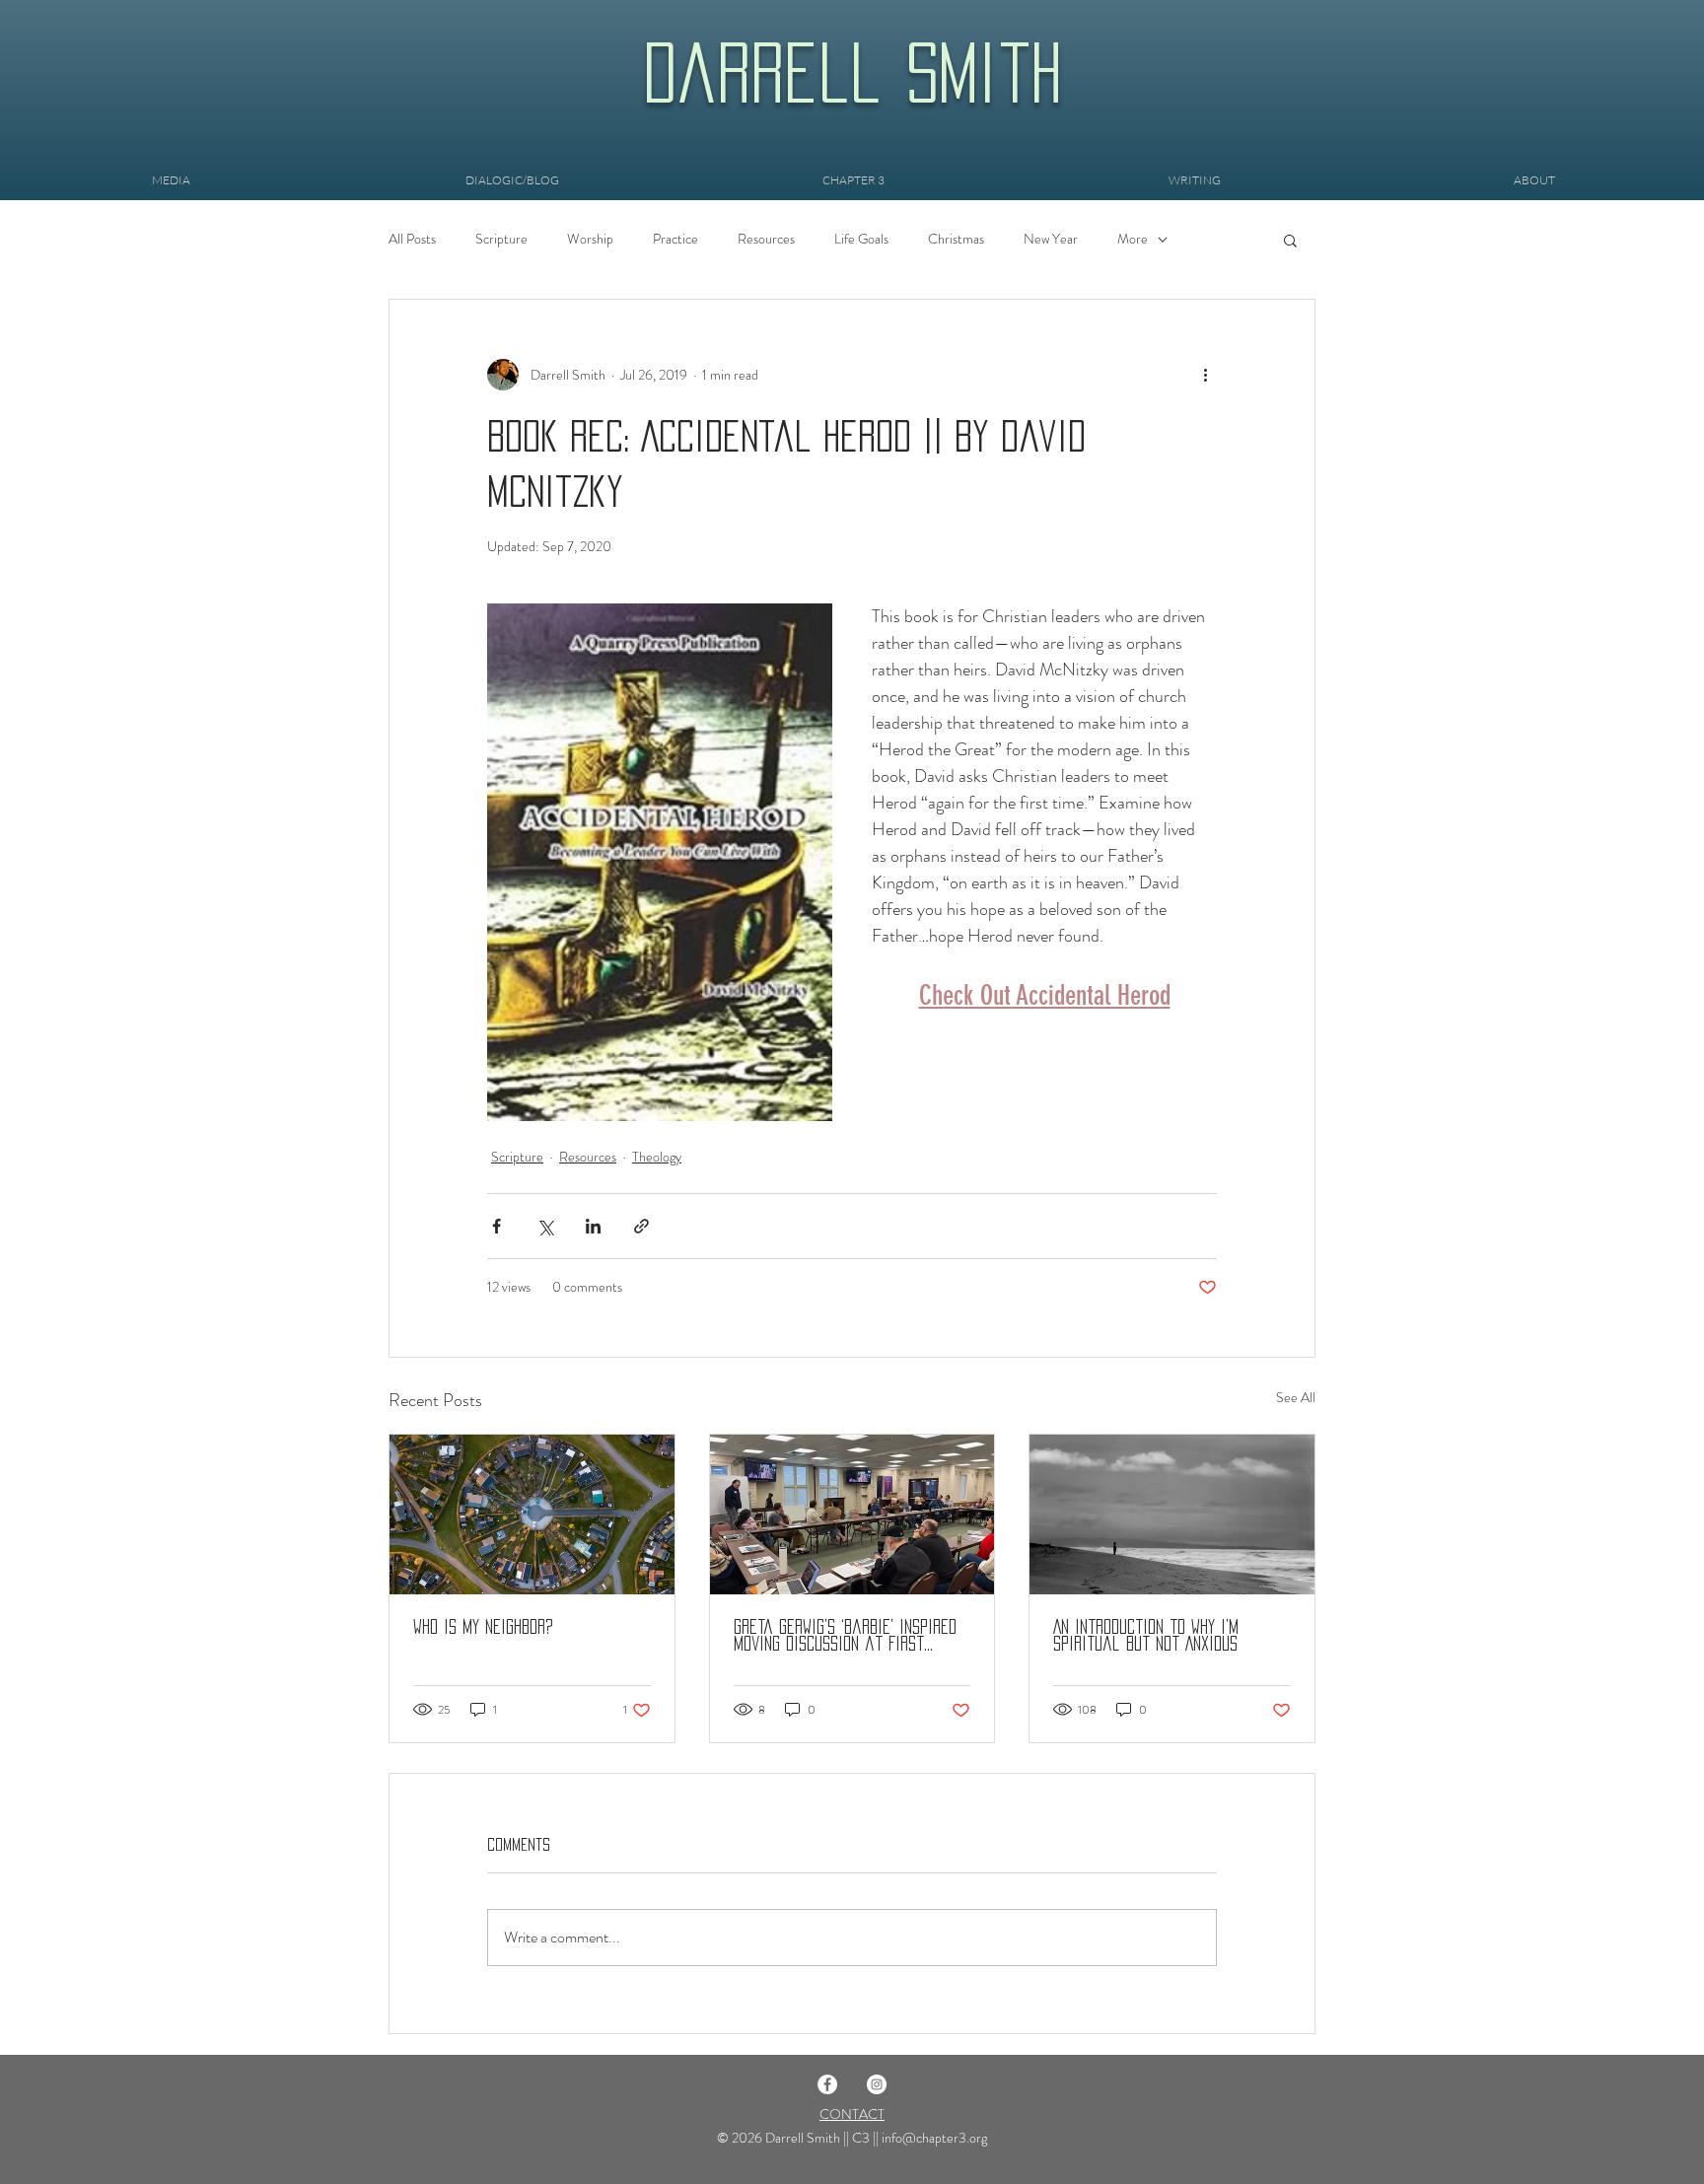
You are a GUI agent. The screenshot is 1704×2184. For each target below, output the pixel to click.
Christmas (956, 239)
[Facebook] (827, 2084)
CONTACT (852, 2114)
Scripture (501, 239)
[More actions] (1205, 375)
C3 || (867, 2138)
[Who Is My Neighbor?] (532, 1515)
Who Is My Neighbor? (483, 1627)
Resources (766, 239)
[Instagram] (877, 2084)
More (1133, 239)
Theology (657, 1157)
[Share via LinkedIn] (593, 1226)
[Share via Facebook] (497, 1226)
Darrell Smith (852, 72)
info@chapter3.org (934, 2138)
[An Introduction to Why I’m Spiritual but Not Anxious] (1172, 1515)
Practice (675, 239)
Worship (590, 239)
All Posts (412, 239)
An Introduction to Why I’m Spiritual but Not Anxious (1146, 1635)
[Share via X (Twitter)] (545, 1226)
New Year (1051, 239)
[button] (1290, 240)
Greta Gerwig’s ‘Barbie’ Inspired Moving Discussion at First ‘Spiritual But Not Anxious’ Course (845, 1636)
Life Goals (861, 239)
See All (1296, 1397)
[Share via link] (641, 1226)
